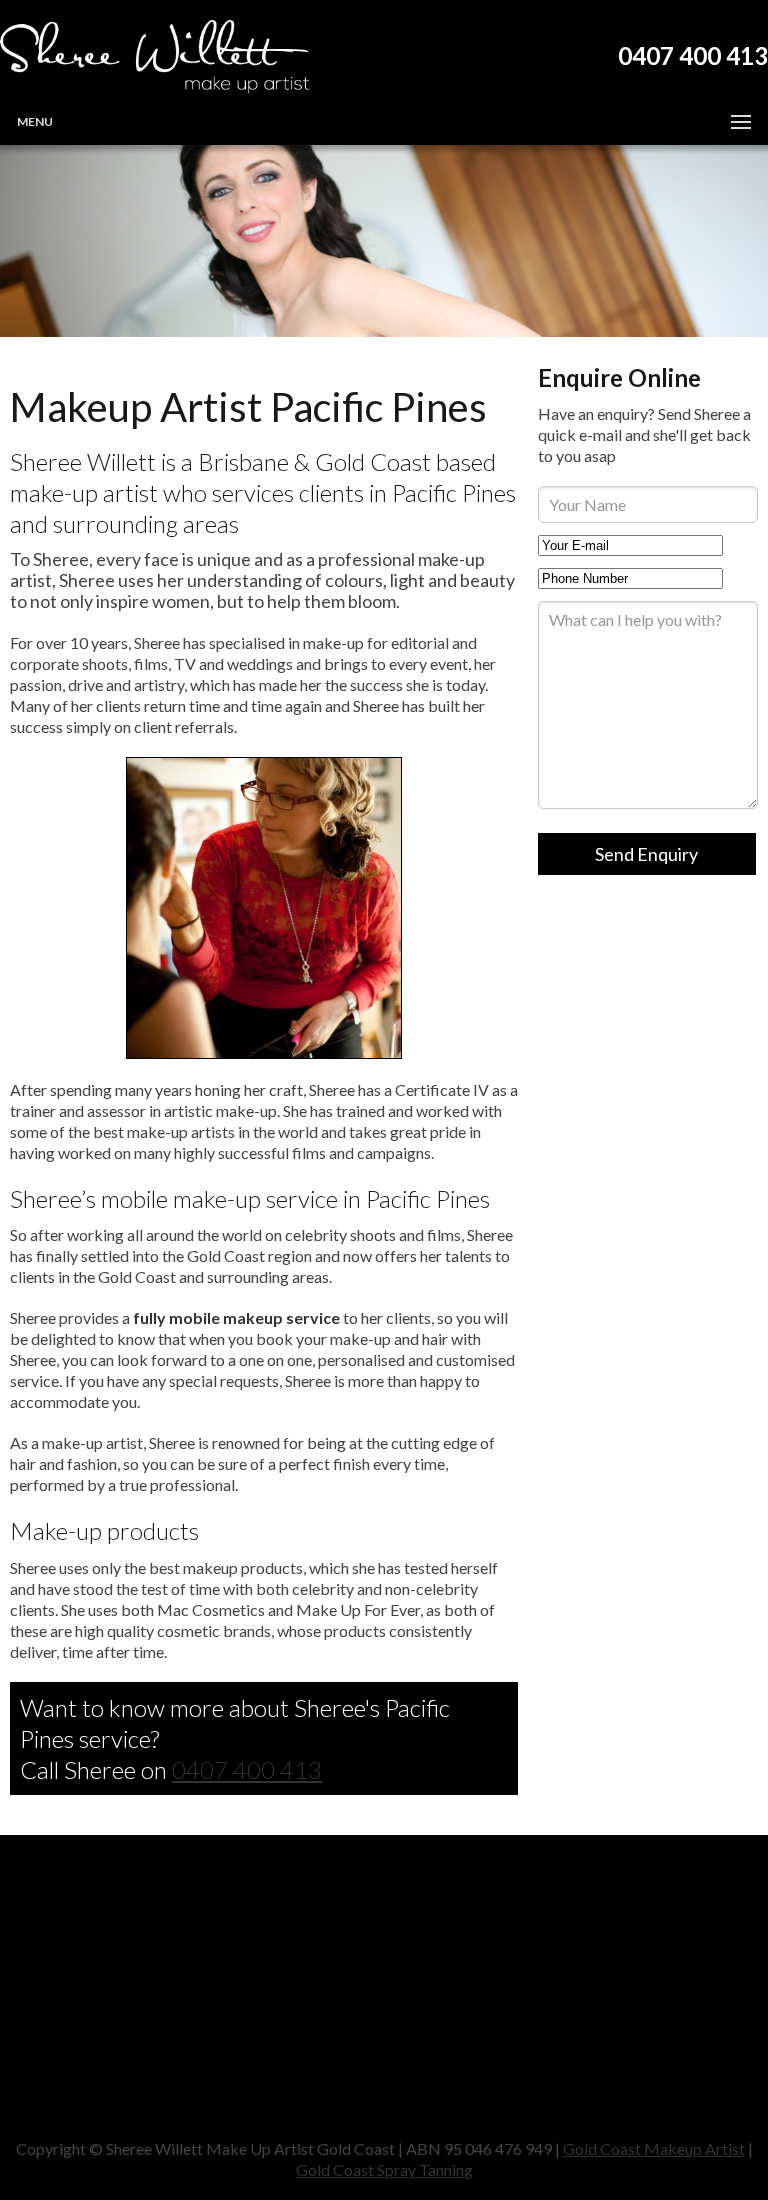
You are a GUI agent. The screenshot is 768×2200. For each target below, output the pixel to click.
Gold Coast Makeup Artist (654, 2148)
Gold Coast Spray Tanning (384, 2169)
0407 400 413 (247, 1769)
